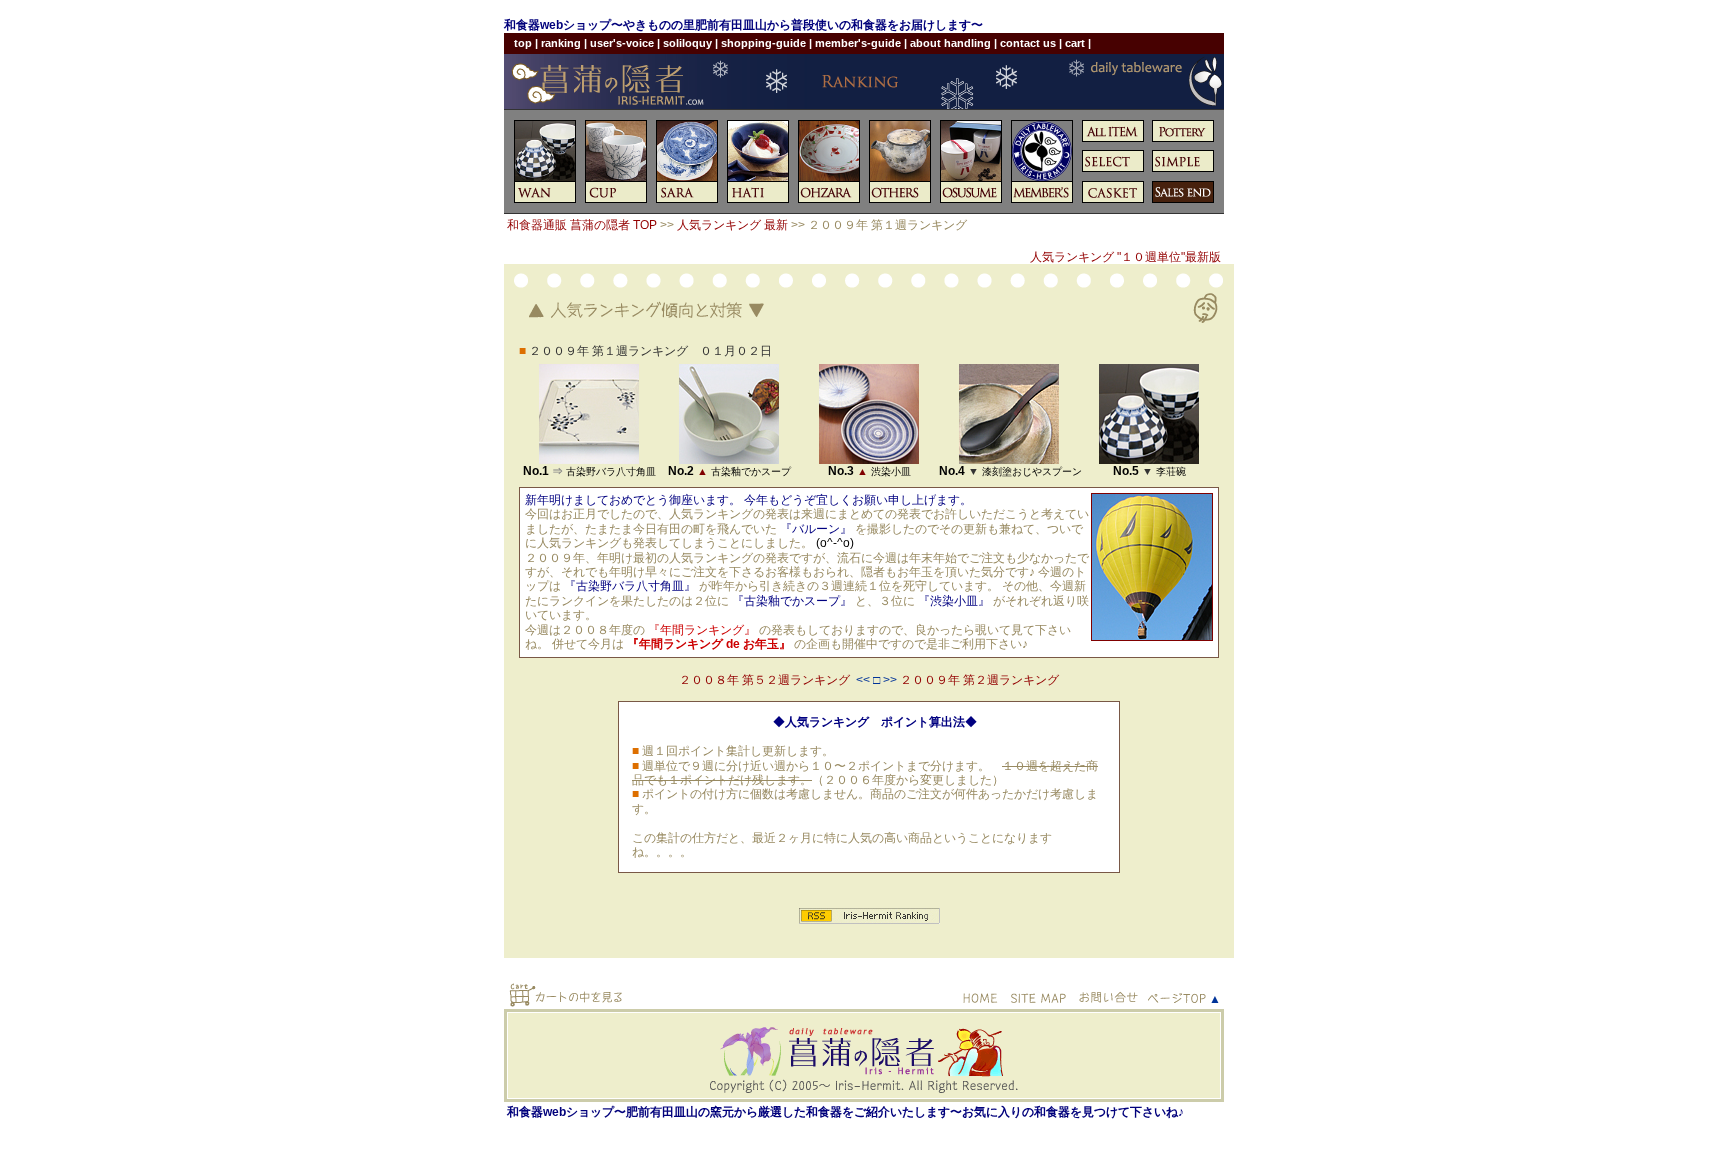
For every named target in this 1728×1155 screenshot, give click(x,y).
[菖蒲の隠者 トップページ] (864, 89)
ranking (561, 43)
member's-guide (858, 43)
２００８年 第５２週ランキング (764, 680)
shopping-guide (763, 43)
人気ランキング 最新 (732, 225)
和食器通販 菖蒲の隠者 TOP (582, 225)
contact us (1028, 43)
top (523, 43)
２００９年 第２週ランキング (979, 680)
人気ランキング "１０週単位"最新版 (1125, 257)
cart (1075, 43)
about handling (950, 43)
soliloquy (687, 43)
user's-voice (622, 43)
